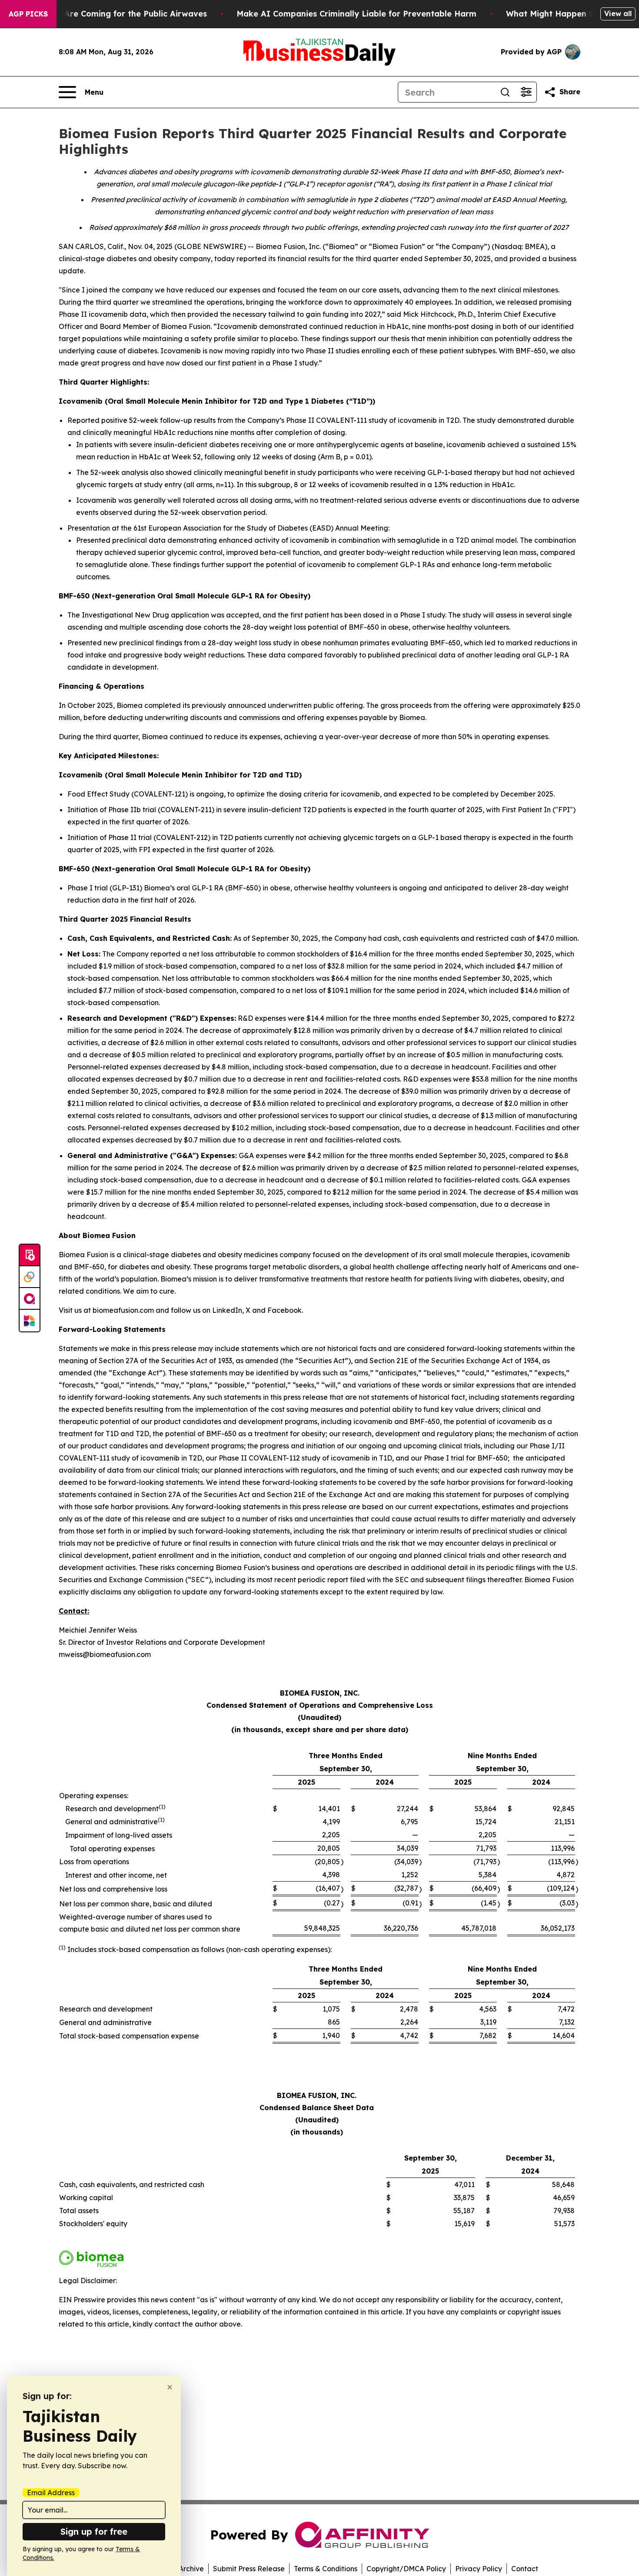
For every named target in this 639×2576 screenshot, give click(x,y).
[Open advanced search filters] (526, 92)
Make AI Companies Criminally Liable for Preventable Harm (356, 14)
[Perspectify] (30, 1277)
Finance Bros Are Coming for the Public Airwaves (108, 14)
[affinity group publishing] (30, 1299)
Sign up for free (94, 2531)
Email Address (51, 2493)
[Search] (505, 92)
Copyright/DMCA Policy (406, 2569)
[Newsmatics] (30, 1321)
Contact (525, 2569)
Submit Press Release (249, 2569)
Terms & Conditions (326, 2569)
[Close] (170, 2387)
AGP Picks (28, 14)
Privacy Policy (479, 2569)
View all (618, 13)
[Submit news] (30, 1255)
